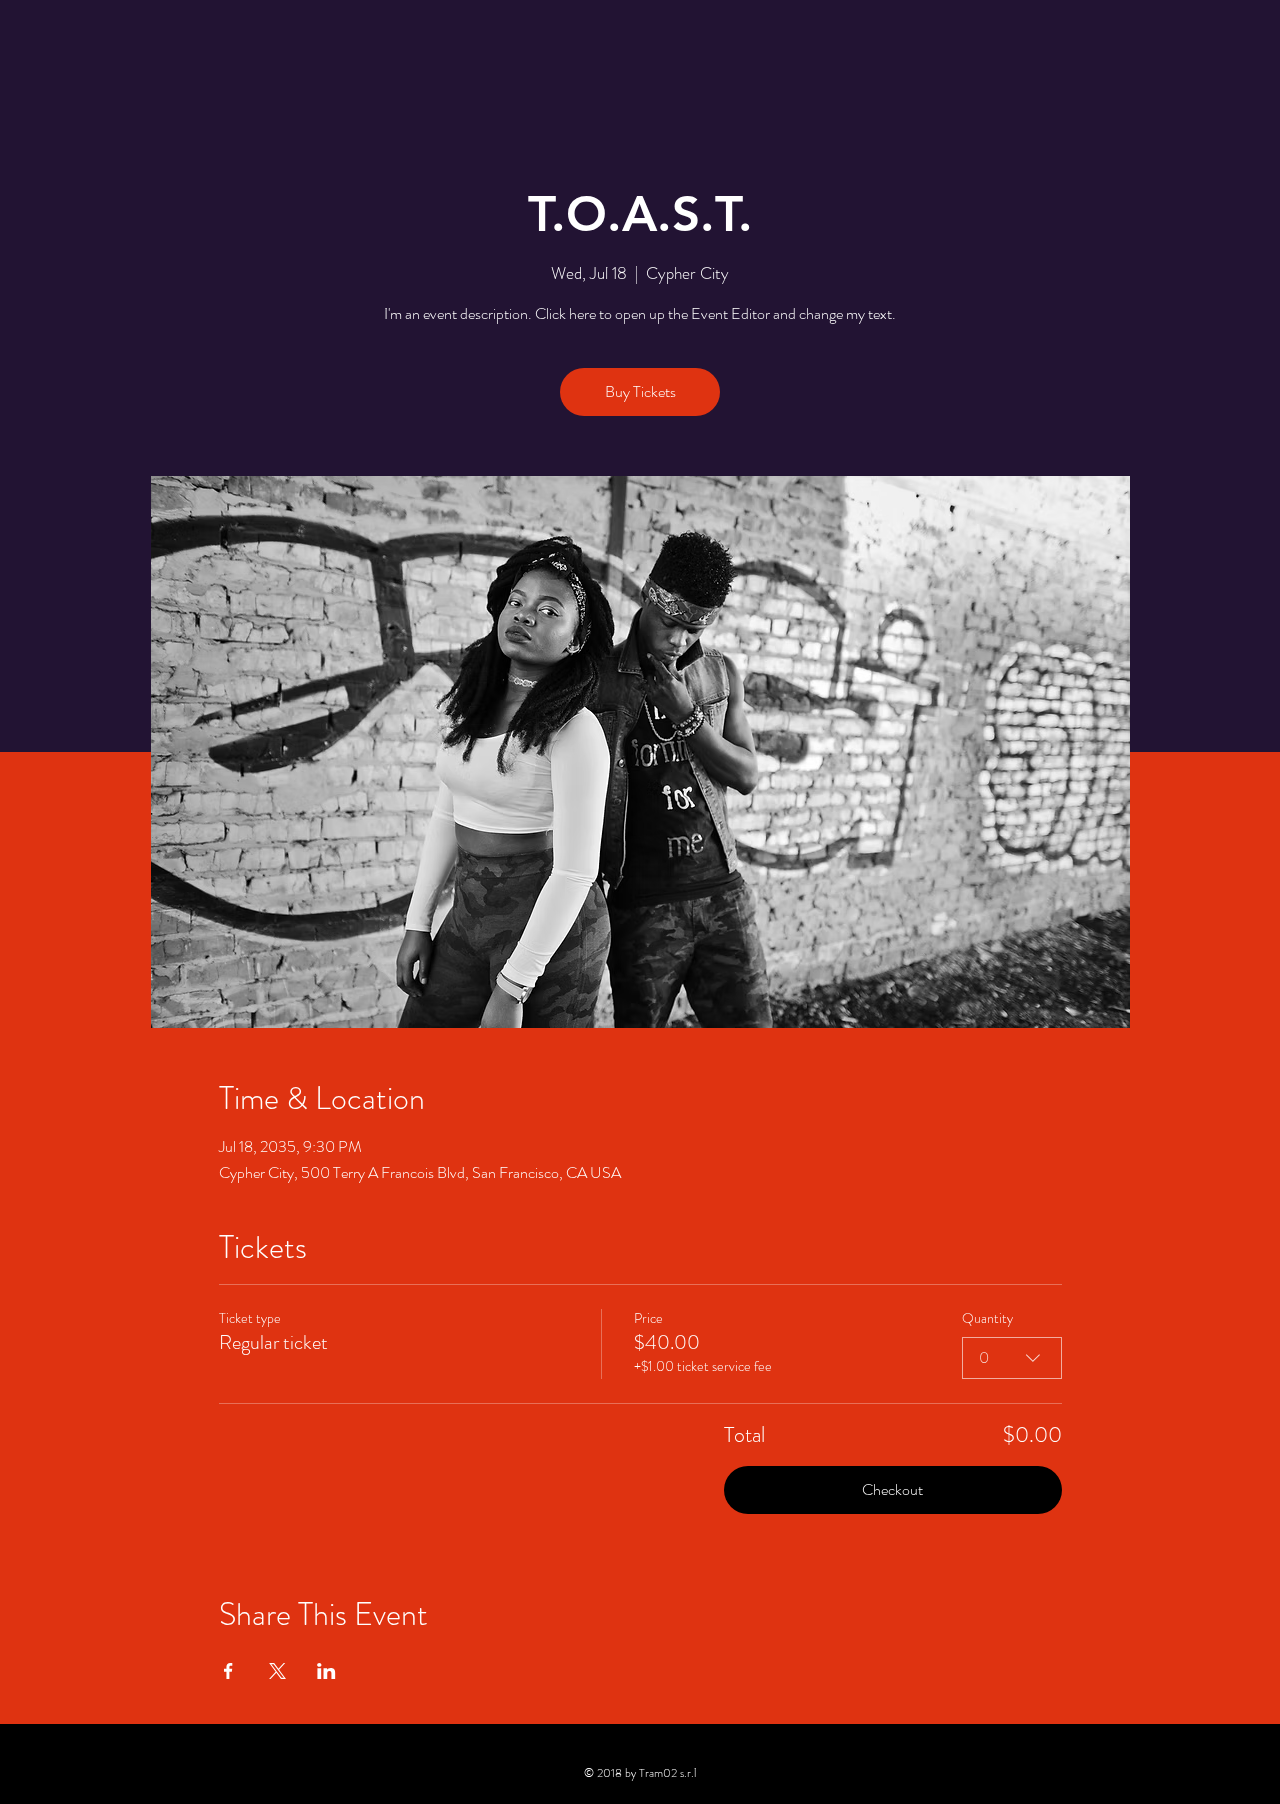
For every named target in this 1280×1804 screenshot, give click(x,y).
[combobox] (1012, 1358)
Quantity (987, 1318)
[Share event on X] (277, 1671)
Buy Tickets (640, 391)
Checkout (892, 1489)
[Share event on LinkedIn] (326, 1671)
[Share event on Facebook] (228, 1671)
